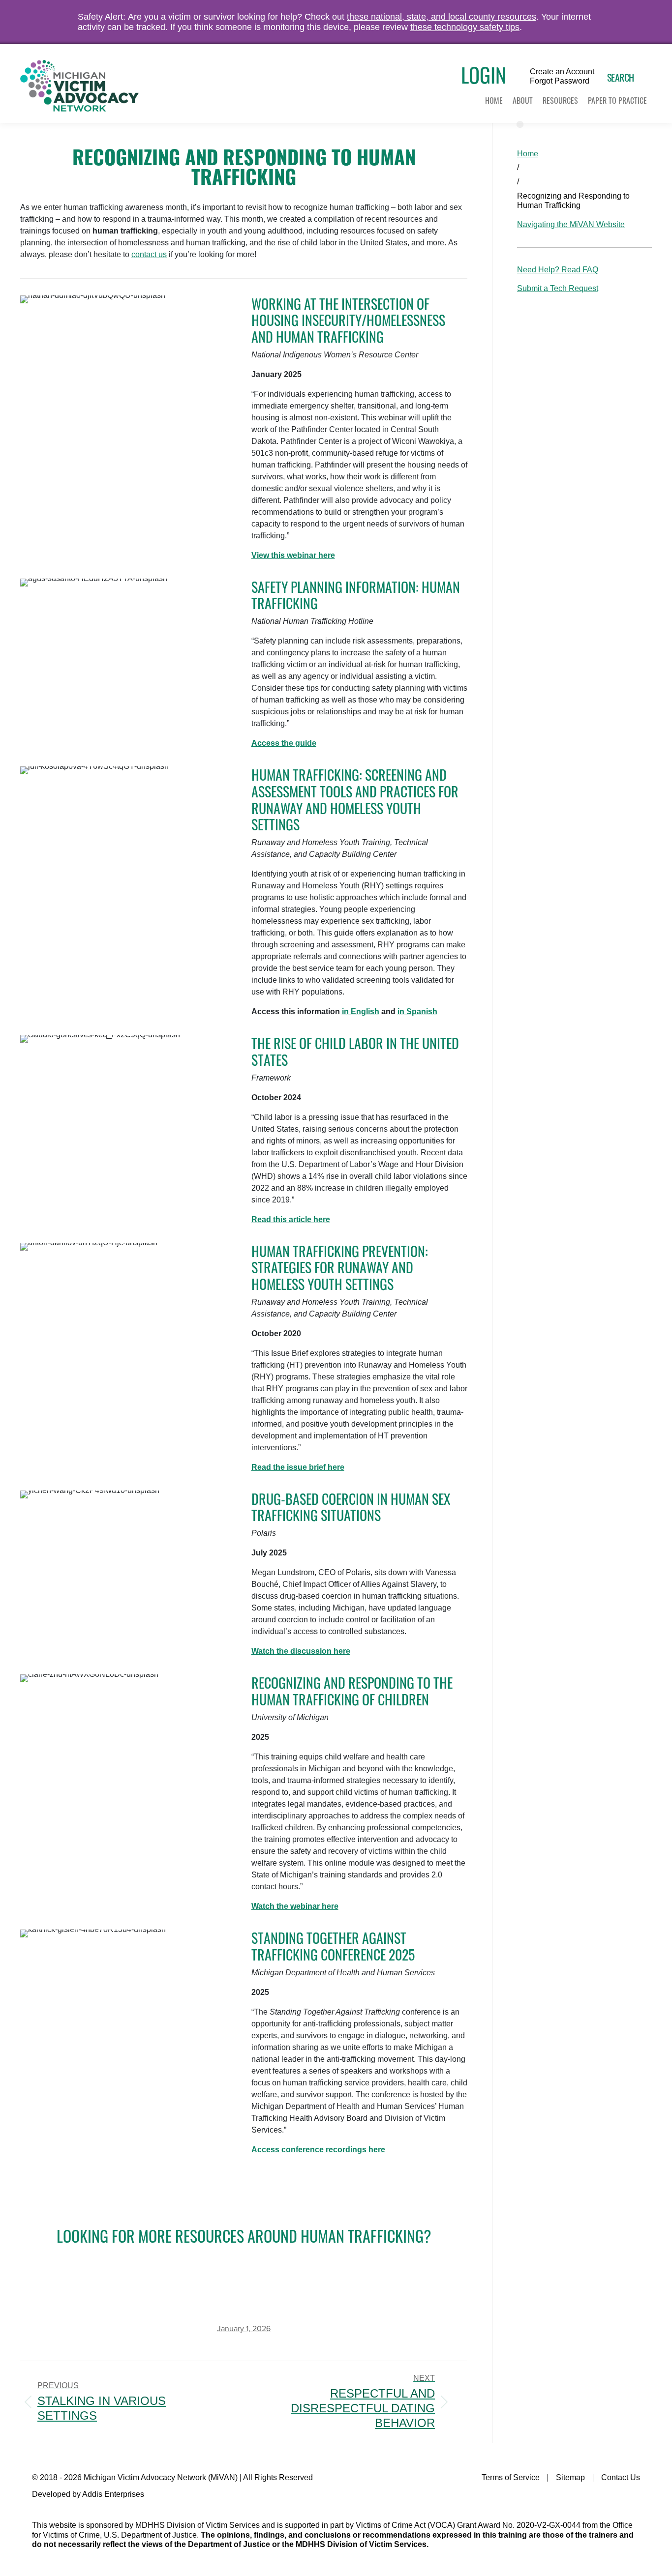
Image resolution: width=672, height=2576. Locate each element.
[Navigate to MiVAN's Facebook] (634, 2498)
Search (621, 77)
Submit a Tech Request (558, 288)
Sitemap (570, 2477)
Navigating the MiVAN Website (571, 224)
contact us (149, 254)
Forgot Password (560, 81)
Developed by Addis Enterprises (88, 2494)
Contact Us (621, 2477)
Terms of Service (511, 2477)
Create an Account (562, 72)
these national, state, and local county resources (442, 17)
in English (361, 1011)
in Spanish (417, 1011)
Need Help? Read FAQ (558, 270)
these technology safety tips (465, 27)
